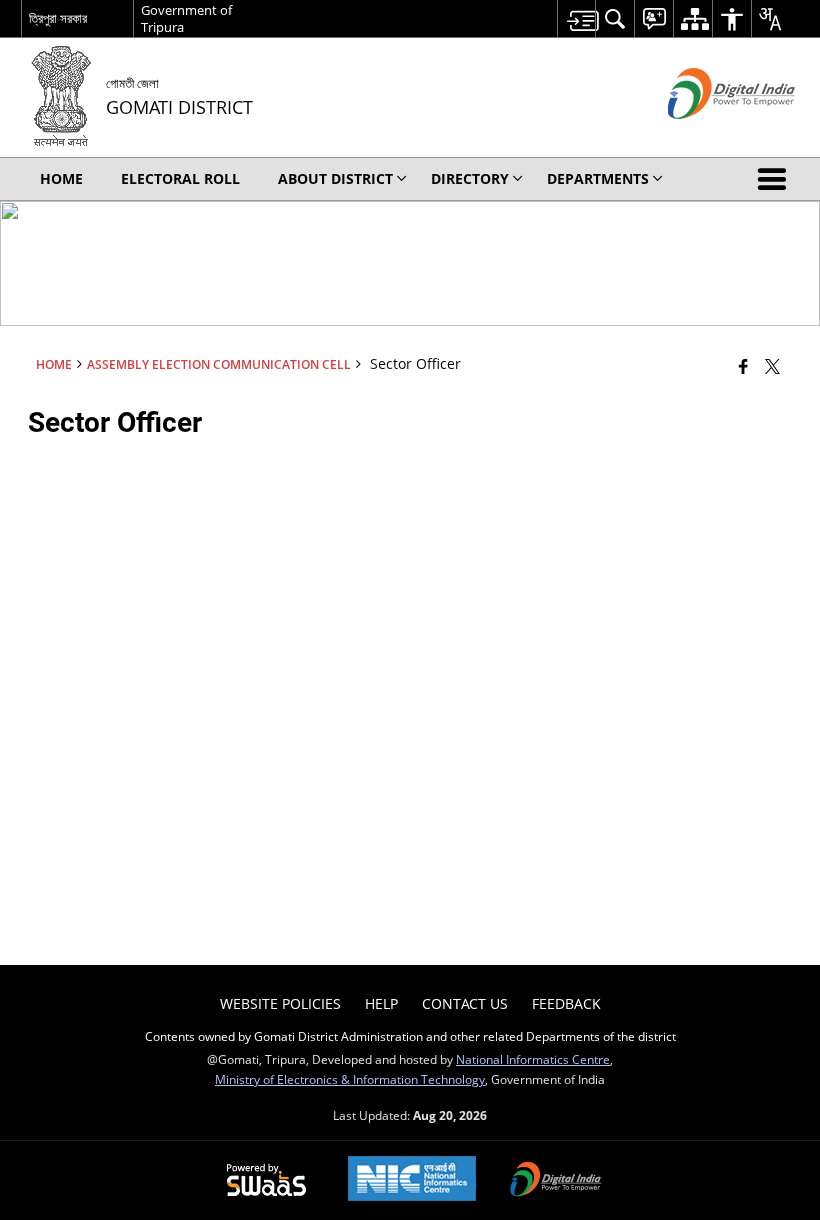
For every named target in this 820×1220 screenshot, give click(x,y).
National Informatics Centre (533, 1059)
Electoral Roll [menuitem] (180, 178)
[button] (776, 179)
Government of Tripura (186, 18)
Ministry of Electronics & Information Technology (350, 1079)
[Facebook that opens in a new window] (743, 366)
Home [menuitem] (61, 178)
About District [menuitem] (335, 178)
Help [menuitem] (381, 1003)
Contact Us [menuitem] (465, 1003)
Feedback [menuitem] (566, 1003)
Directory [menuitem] (470, 178)
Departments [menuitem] (598, 178)
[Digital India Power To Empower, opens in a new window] (556, 1181)
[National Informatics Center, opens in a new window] (412, 1180)
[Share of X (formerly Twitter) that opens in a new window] (772, 366)
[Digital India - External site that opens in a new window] (706, 135)
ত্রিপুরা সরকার (58, 18)
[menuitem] (576, 18)
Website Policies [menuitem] (280, 1003)
